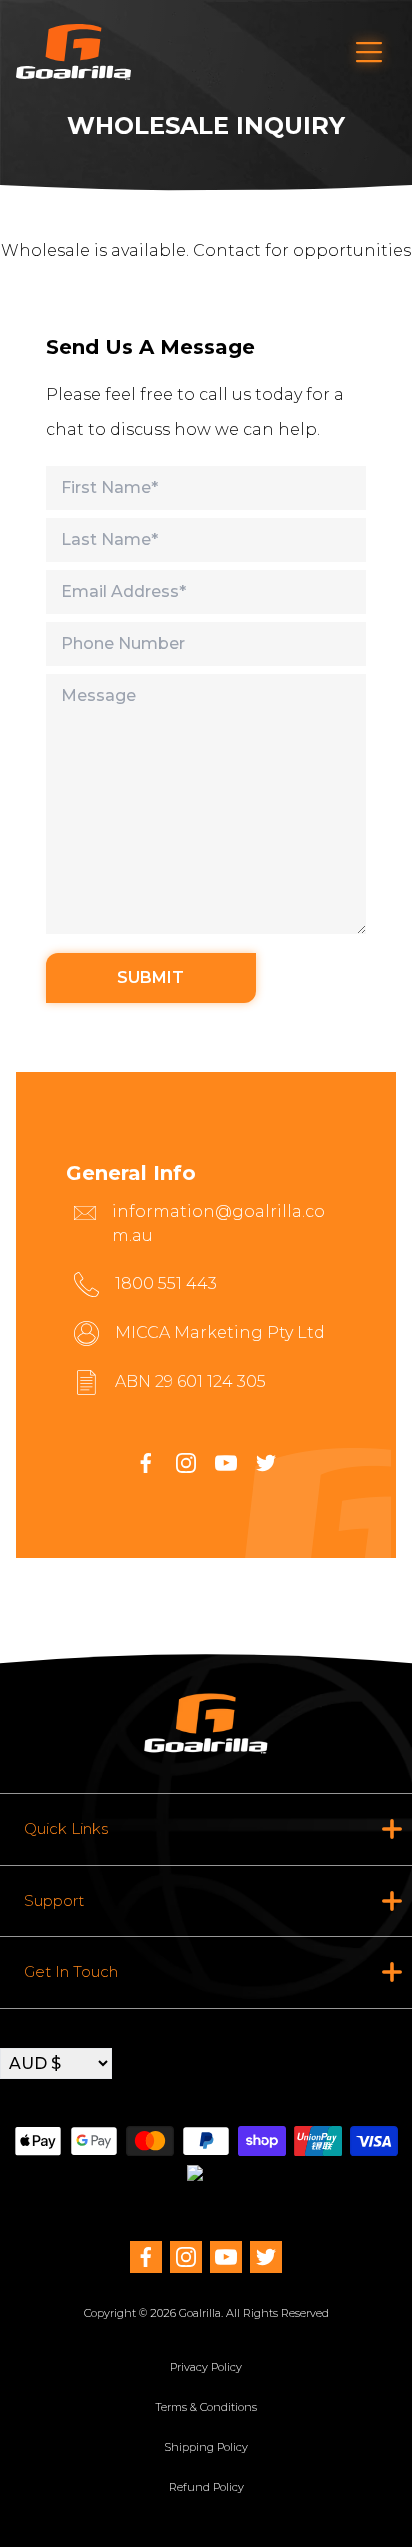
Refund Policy (206, 2487)
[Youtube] (226, 1463)
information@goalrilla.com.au (218, 1223)
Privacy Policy (206, 2367)
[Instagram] (186, 1463)
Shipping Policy (206, 2447)
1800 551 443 (166, 1283)
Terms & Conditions (206, 2407)
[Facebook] (146, 1463)
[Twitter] (266, 2257)
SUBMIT (150, 977)
